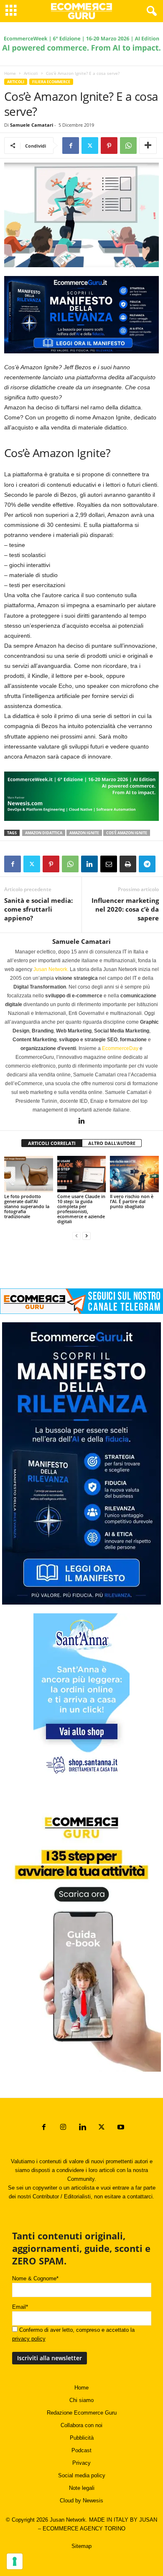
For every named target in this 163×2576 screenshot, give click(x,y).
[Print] (128, 864)
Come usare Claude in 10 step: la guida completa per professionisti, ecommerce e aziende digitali (81, 1209)
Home (10, 73)
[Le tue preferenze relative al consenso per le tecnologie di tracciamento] (15, 2561)
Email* (20, 2307)
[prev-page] (76, 1236)
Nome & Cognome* (35, 2278)
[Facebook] (71, 146)
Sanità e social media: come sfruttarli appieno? (38, 909)
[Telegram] (147, 864)
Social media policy (82, 2475)
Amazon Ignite (84, 833)
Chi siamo (81, 2400)
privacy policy (29, 2339)
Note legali (82, 2488)
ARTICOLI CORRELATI (52, 1143)
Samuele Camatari (32, 125)
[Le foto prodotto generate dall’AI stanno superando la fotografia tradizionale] (29, 1174)
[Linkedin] (89, 864)
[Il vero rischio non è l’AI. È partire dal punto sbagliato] (134, 1174)
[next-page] (87, 1236)
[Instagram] (63, 2128)
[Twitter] (90, 146)
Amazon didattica (44, 833)
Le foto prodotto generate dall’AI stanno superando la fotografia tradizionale (27, 1206)
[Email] (109, 864)
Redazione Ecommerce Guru (82, 2413)
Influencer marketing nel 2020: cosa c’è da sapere (125, 909)
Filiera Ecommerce (51, 82)
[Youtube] (120, 2128)
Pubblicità (82, 2438)
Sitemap (81, 2546)
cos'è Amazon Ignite (127, 833)
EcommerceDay (120, 1048)
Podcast (81, 2450)
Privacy (81, 2463)
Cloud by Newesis (81, 2501)
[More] (148, 146)
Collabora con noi (81, 2425)
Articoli (31, 73)
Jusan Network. (51, 969)
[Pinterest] (109, 146)
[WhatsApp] (128, 146)
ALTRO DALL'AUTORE (112, 1143)
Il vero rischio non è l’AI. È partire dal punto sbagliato (132, 1201)
